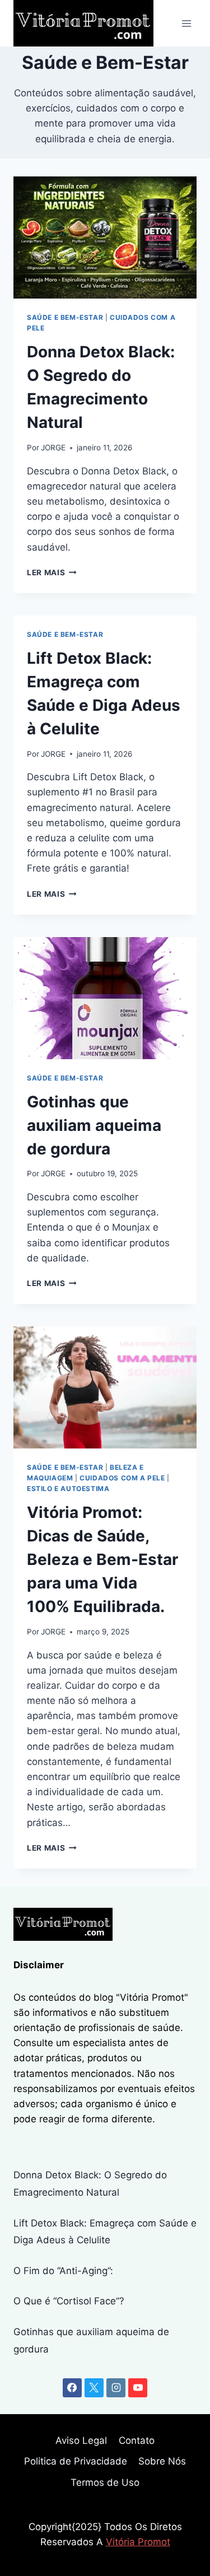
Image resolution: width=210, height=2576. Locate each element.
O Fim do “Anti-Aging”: (63, 2271)
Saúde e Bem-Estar (65, 317)
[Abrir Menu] (186, 23)
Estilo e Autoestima (68, 1489)
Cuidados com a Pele (122, 1478)
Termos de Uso (105, 2482)
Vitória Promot (138, 2542)
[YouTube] (138, 2388)
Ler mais (52, 572)
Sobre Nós (162, 2461)
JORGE (53, 448)
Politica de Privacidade (76, 2461)
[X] (94, 2388)
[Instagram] (116, 2388)
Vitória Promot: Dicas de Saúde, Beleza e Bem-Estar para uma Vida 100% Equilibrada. (102, 1559)
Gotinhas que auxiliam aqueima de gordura (94, 1125)
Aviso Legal (81, 2440)
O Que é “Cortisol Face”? (69, 2301)
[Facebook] (72, 2388)
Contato (137, 2440)
